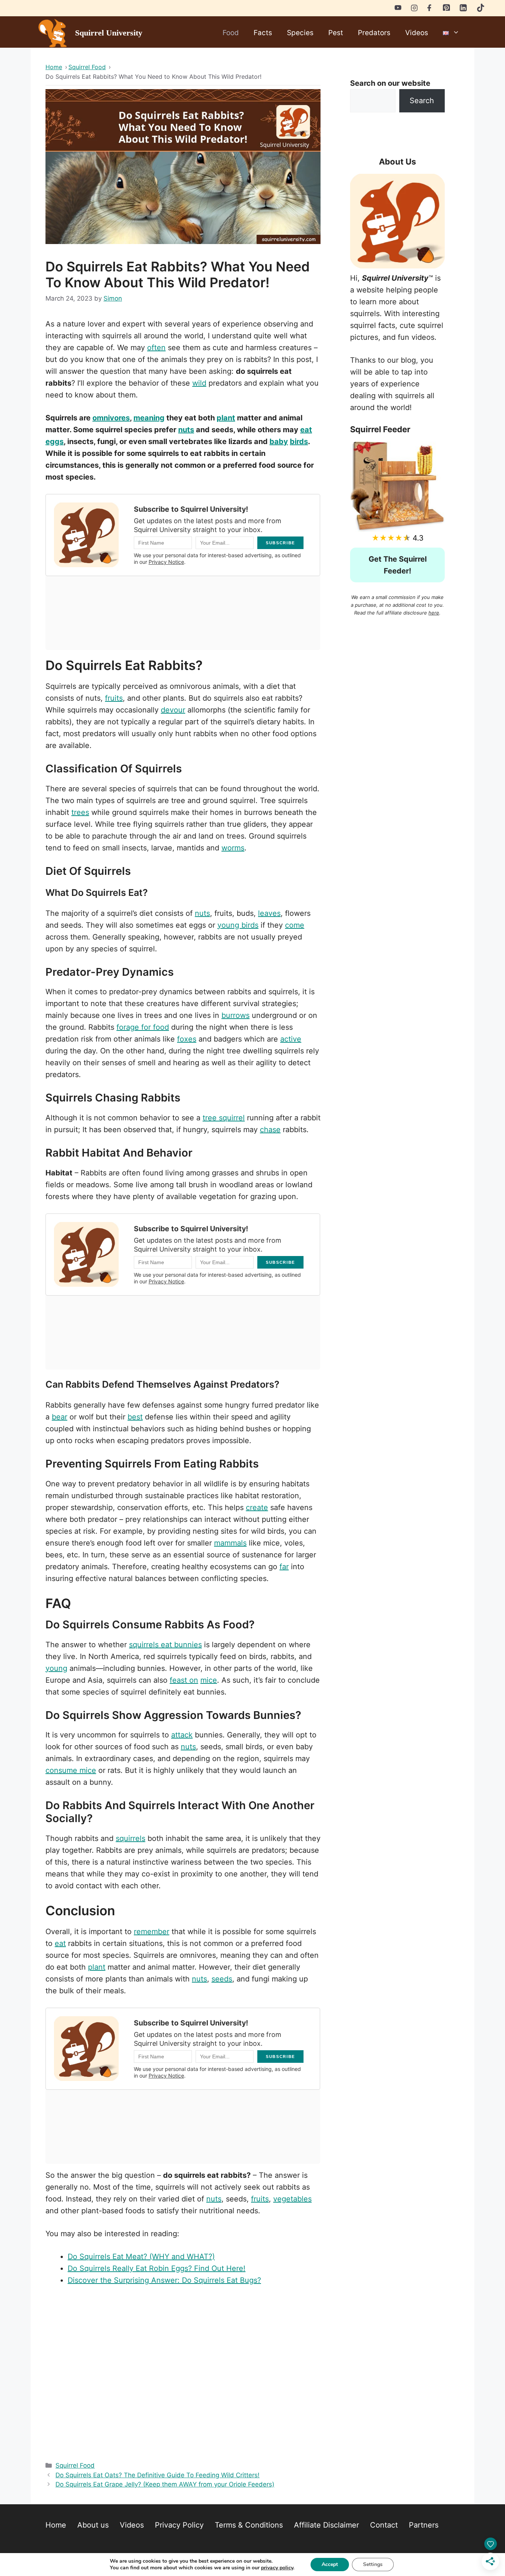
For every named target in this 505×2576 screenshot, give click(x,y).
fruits (114, 698)
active (291, 1039)
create (257, 1507)
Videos (417, 33)
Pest (336, 33)
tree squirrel (224, 1118)
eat (60, 1943)
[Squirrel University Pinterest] (446, 9)
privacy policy (277, 2568)
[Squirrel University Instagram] (414, 7)
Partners (424, 2525)
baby (279, 441)
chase (270, 1130)
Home (56, 2525)
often (156, 348)
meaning (149, 418)
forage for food (143, 1027)
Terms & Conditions (249, 2525)
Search (422, 101)
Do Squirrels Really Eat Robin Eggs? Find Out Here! (157, 2268)
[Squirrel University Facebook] (430, 7)
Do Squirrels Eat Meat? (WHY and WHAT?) (141, 2257)
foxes (187, 1039)
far (284, 1567)
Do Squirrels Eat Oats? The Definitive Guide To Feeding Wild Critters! (157, 2475)
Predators (374, 33)
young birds (238, 925)
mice (209, 1680)
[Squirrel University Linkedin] (463, 10)
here (434, 613)
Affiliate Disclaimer (326, 2525)
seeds (222, 1979)
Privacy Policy (179, 2525)
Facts (263, 33)
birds (299, 441)
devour (173, 710)
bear (60, 1417)
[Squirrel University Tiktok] (481, 10)
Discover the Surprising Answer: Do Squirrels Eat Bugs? (164, 2280)
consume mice (71, 1770)
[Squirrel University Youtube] (398, 7)
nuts (186, 430)
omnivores (111, 418)
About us (93, 2525)
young (56, 1668)
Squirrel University (109, 33)
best (135, 1417)
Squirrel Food (75, 2465)
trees (80, 812)
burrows (235, 1015)
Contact (384, 2525)
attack (182, 1735)
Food (231, 33)
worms (233, 848)
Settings (373, 2564)
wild (199, 383)
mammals (230, 1543)
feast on (184, 1680)
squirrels (131, 1838)
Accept (330, 2564)
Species (300, 33)
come (295, 925)
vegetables (292, 2199)
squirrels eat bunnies (165, 1645)
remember (152, 1932)
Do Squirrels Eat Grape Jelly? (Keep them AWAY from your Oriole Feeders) (165, 2484)
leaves (269, 913)
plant (226, 418)
